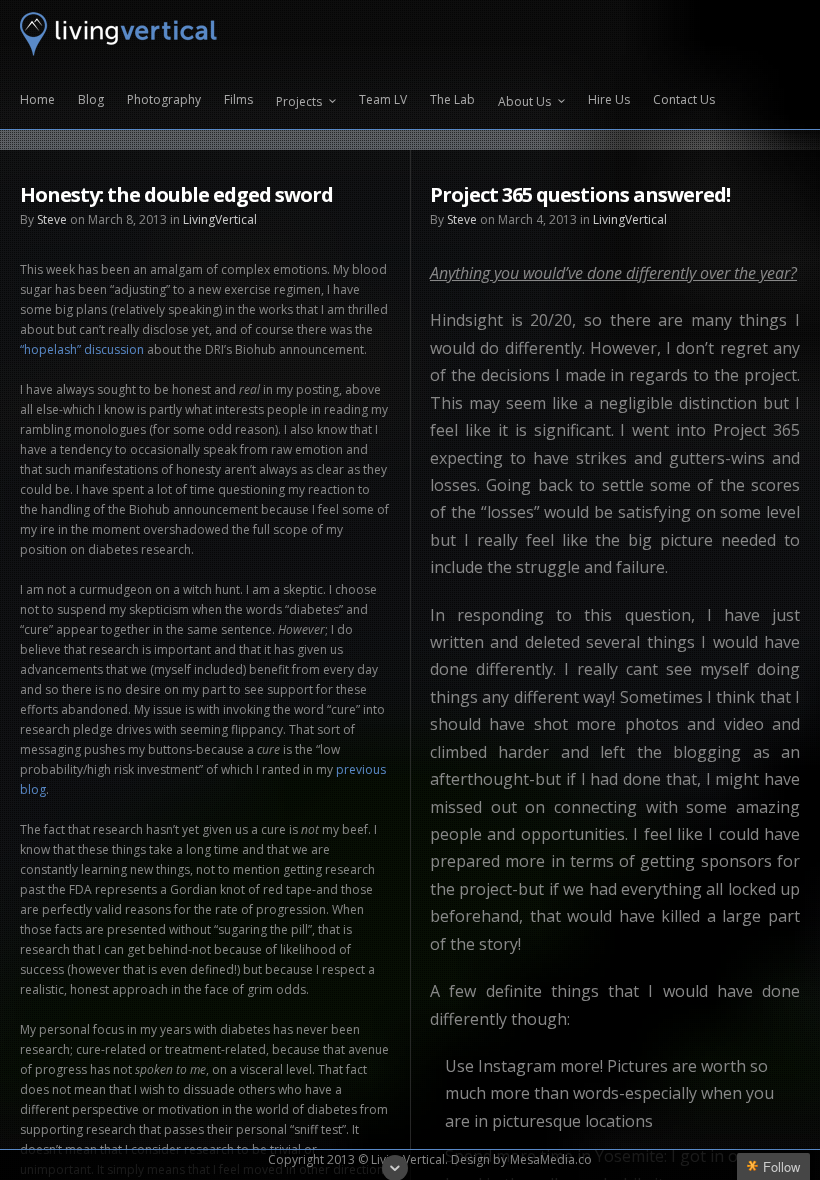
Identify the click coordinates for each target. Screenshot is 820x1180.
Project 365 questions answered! (580, 194)
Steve (52, 219)
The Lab (452, 100)
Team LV (383, 100)
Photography (164, 100)
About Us (524, 101)
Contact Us (684, 100)
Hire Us (609, 100)
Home (37, 100)
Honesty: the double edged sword (176, 194)
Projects (299, 101)
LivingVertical (220, 219)
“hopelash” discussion (82, 349)
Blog (91, 100)
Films (238, 100)
